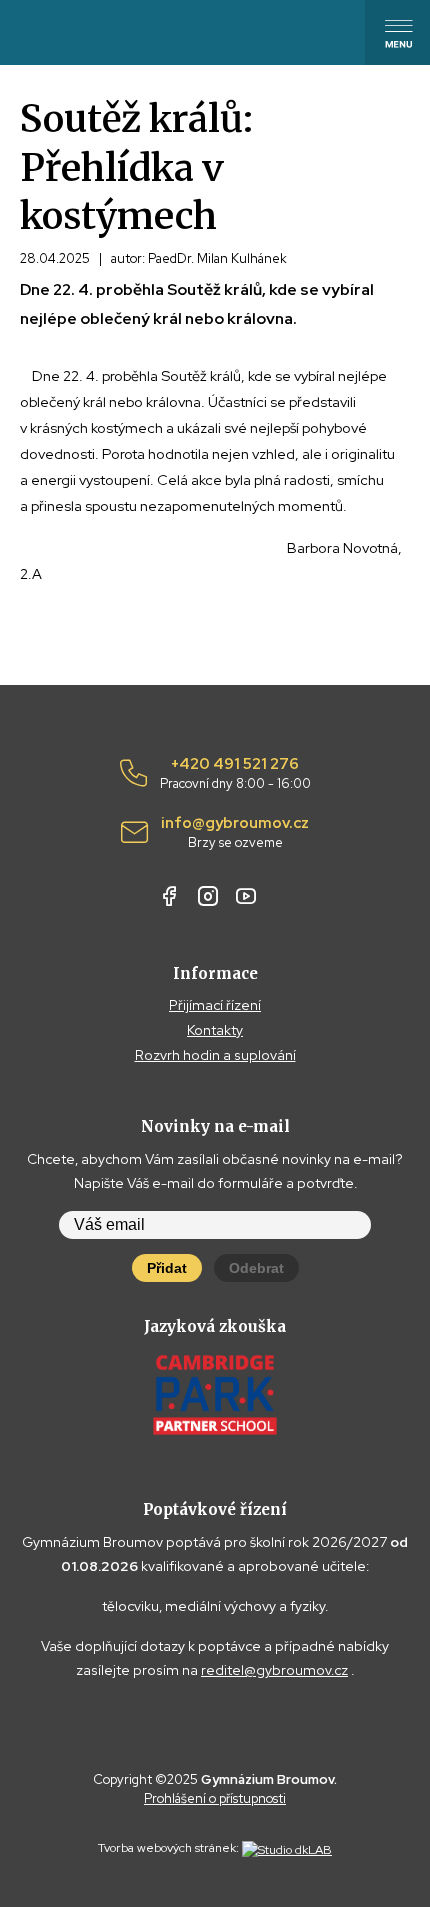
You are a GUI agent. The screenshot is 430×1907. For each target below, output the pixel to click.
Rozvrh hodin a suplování (215, 1055)
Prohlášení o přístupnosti (215, 1798)
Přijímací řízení (215, 1005)
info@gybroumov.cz (235, 833)
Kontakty (215, 1030)
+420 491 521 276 (235, 774)
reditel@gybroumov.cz (274, 1670)
